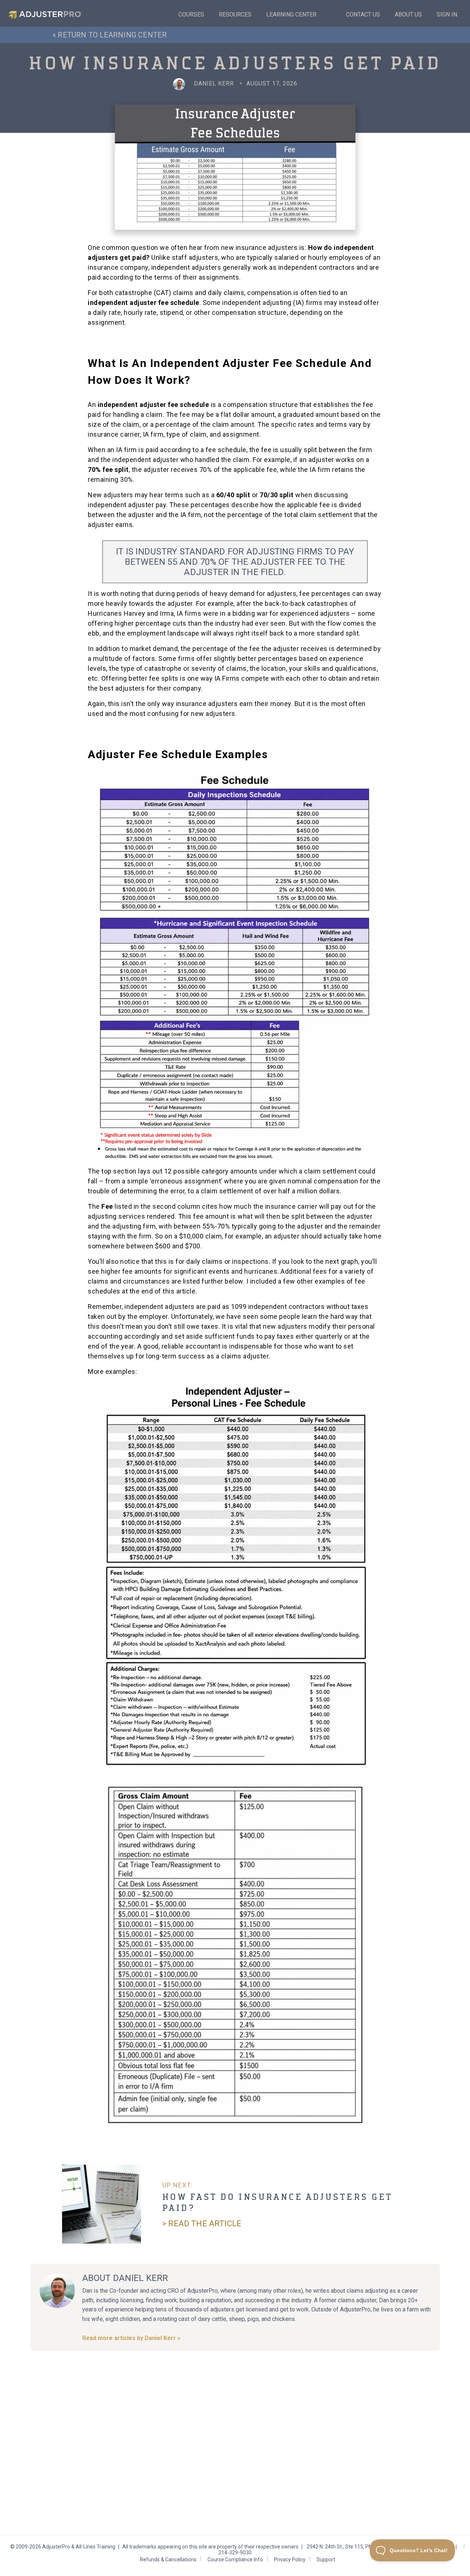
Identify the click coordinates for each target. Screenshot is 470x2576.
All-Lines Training (95, 2547)
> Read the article (202, 2224)
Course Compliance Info (235, 2559)
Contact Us (363, 14)
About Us (408, 14)
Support (326, 2559)
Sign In (447, 14)
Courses (191, 14)
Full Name (164, 2431)
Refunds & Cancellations (168, 2559)
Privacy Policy (290, 2559)
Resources (235, 14)
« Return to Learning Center (110, 35)
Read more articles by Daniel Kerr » (131, 2338)
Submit (162, 2491)
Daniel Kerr (214, 83)
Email (158, 2457)
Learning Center (291, 14)
